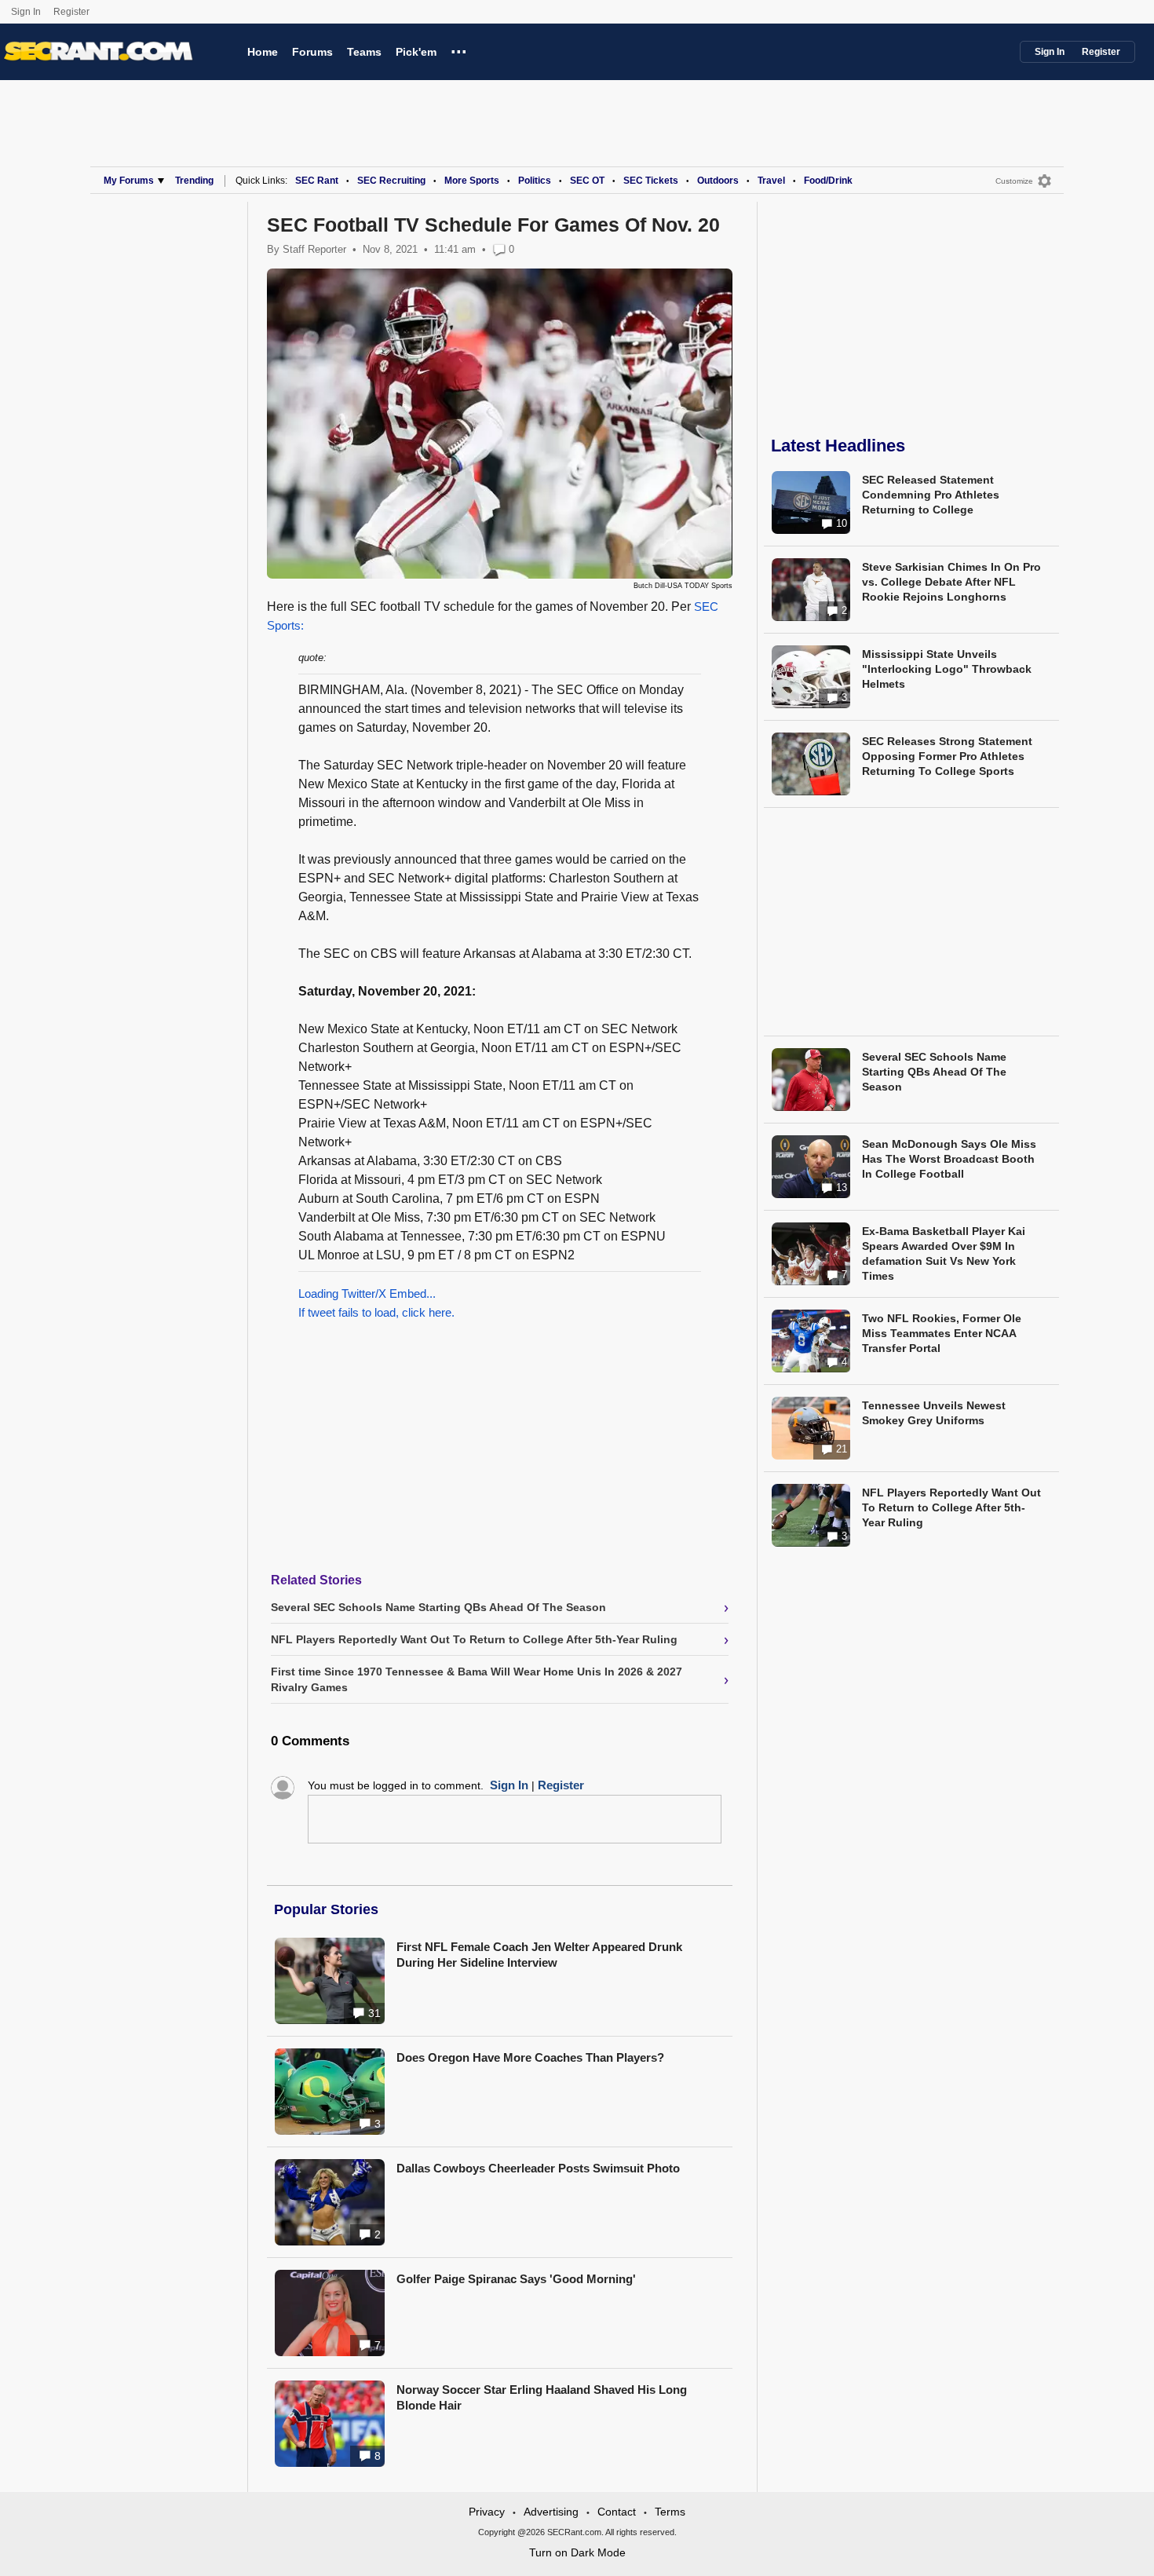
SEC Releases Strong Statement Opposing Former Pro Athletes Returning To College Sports (947, 756)
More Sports (472, 181)
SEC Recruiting (391, 181)
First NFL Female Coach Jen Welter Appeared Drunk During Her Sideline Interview (539, 1955)
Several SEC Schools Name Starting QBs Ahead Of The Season (934, 1072)
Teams (364, 52)
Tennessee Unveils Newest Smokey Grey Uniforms (934, 1413)
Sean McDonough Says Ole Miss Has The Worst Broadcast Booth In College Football (949, 1159)
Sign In (26, 12)
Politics (535, 181)
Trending (194, 181)
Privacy (487, 2512)
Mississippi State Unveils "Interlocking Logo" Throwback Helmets (947, 669)
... (459, 49)
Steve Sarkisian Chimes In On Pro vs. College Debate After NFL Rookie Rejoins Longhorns (951, 582)
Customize (1014, 181)
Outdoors (718, 181)
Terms (670, 2512)
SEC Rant (317, 181)
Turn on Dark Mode (577, 2552)
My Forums (129, 181)
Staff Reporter (314, 249)
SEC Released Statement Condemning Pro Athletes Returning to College (931, 495)
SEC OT (587, 181)
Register (73, 12)
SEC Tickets (651, 181)
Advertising (551, 2512)
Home (263, 52)
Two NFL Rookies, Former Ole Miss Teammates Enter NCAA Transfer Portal (942, 1333)
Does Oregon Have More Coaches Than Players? (530, 2057)
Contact (617, 2512)
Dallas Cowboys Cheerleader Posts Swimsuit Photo (538, 2168)
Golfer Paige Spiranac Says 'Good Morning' (516, 2279)
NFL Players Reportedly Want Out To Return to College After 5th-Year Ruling (951, 1507)
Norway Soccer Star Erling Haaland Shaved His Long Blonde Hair (542, 2397)
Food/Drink (828, 181)
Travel (771, 181)
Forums (312, 52)
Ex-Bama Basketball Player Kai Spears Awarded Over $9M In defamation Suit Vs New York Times (944, 1253)
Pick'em (416, 52)
